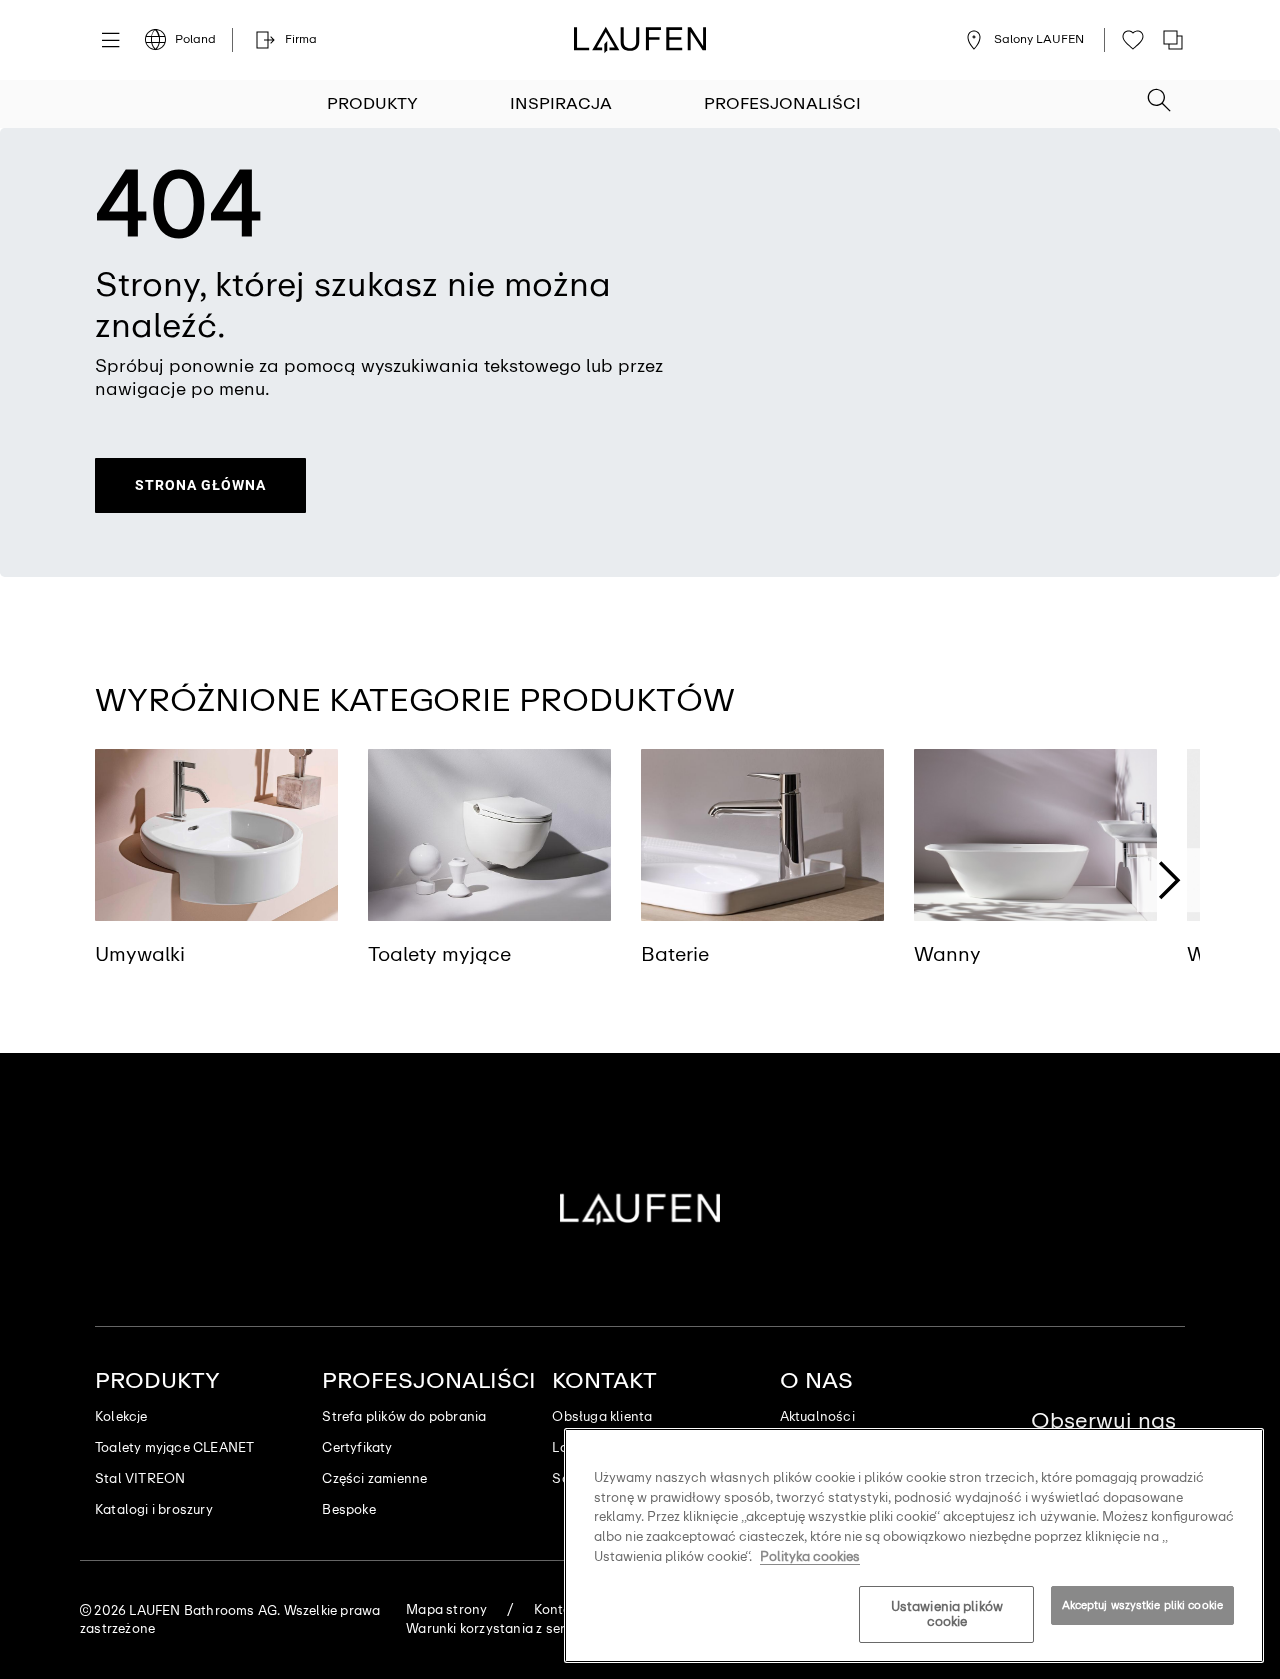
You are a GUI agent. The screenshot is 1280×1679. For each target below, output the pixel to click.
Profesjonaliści (782, 103)
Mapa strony (446, 1609)
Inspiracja (561, 103)
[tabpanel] (216, 877)
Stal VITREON (140, 1478)
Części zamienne (374, 1478)
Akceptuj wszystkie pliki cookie (1142, 1605)
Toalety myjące (439, 954)
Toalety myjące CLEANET (174, 1447)
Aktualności (817, 1416)
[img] (216, 835)
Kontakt (604, 1380)
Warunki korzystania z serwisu (499, 1628)
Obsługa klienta (602, 1416)
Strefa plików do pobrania (404, 1416)
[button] (1159, 94)
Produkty (372, 103)
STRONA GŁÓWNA (200, 485)
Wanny (947, 954)
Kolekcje (121, 1416)
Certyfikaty (357, 1447)
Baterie (675, 954)
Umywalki (140, 954)
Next (1169, 881)
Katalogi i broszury (154, 1509)
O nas (816, 1380)
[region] (914, 1545)
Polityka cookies (810, 1555)
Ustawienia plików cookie (947, 1614)
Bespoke (348, 1509)
